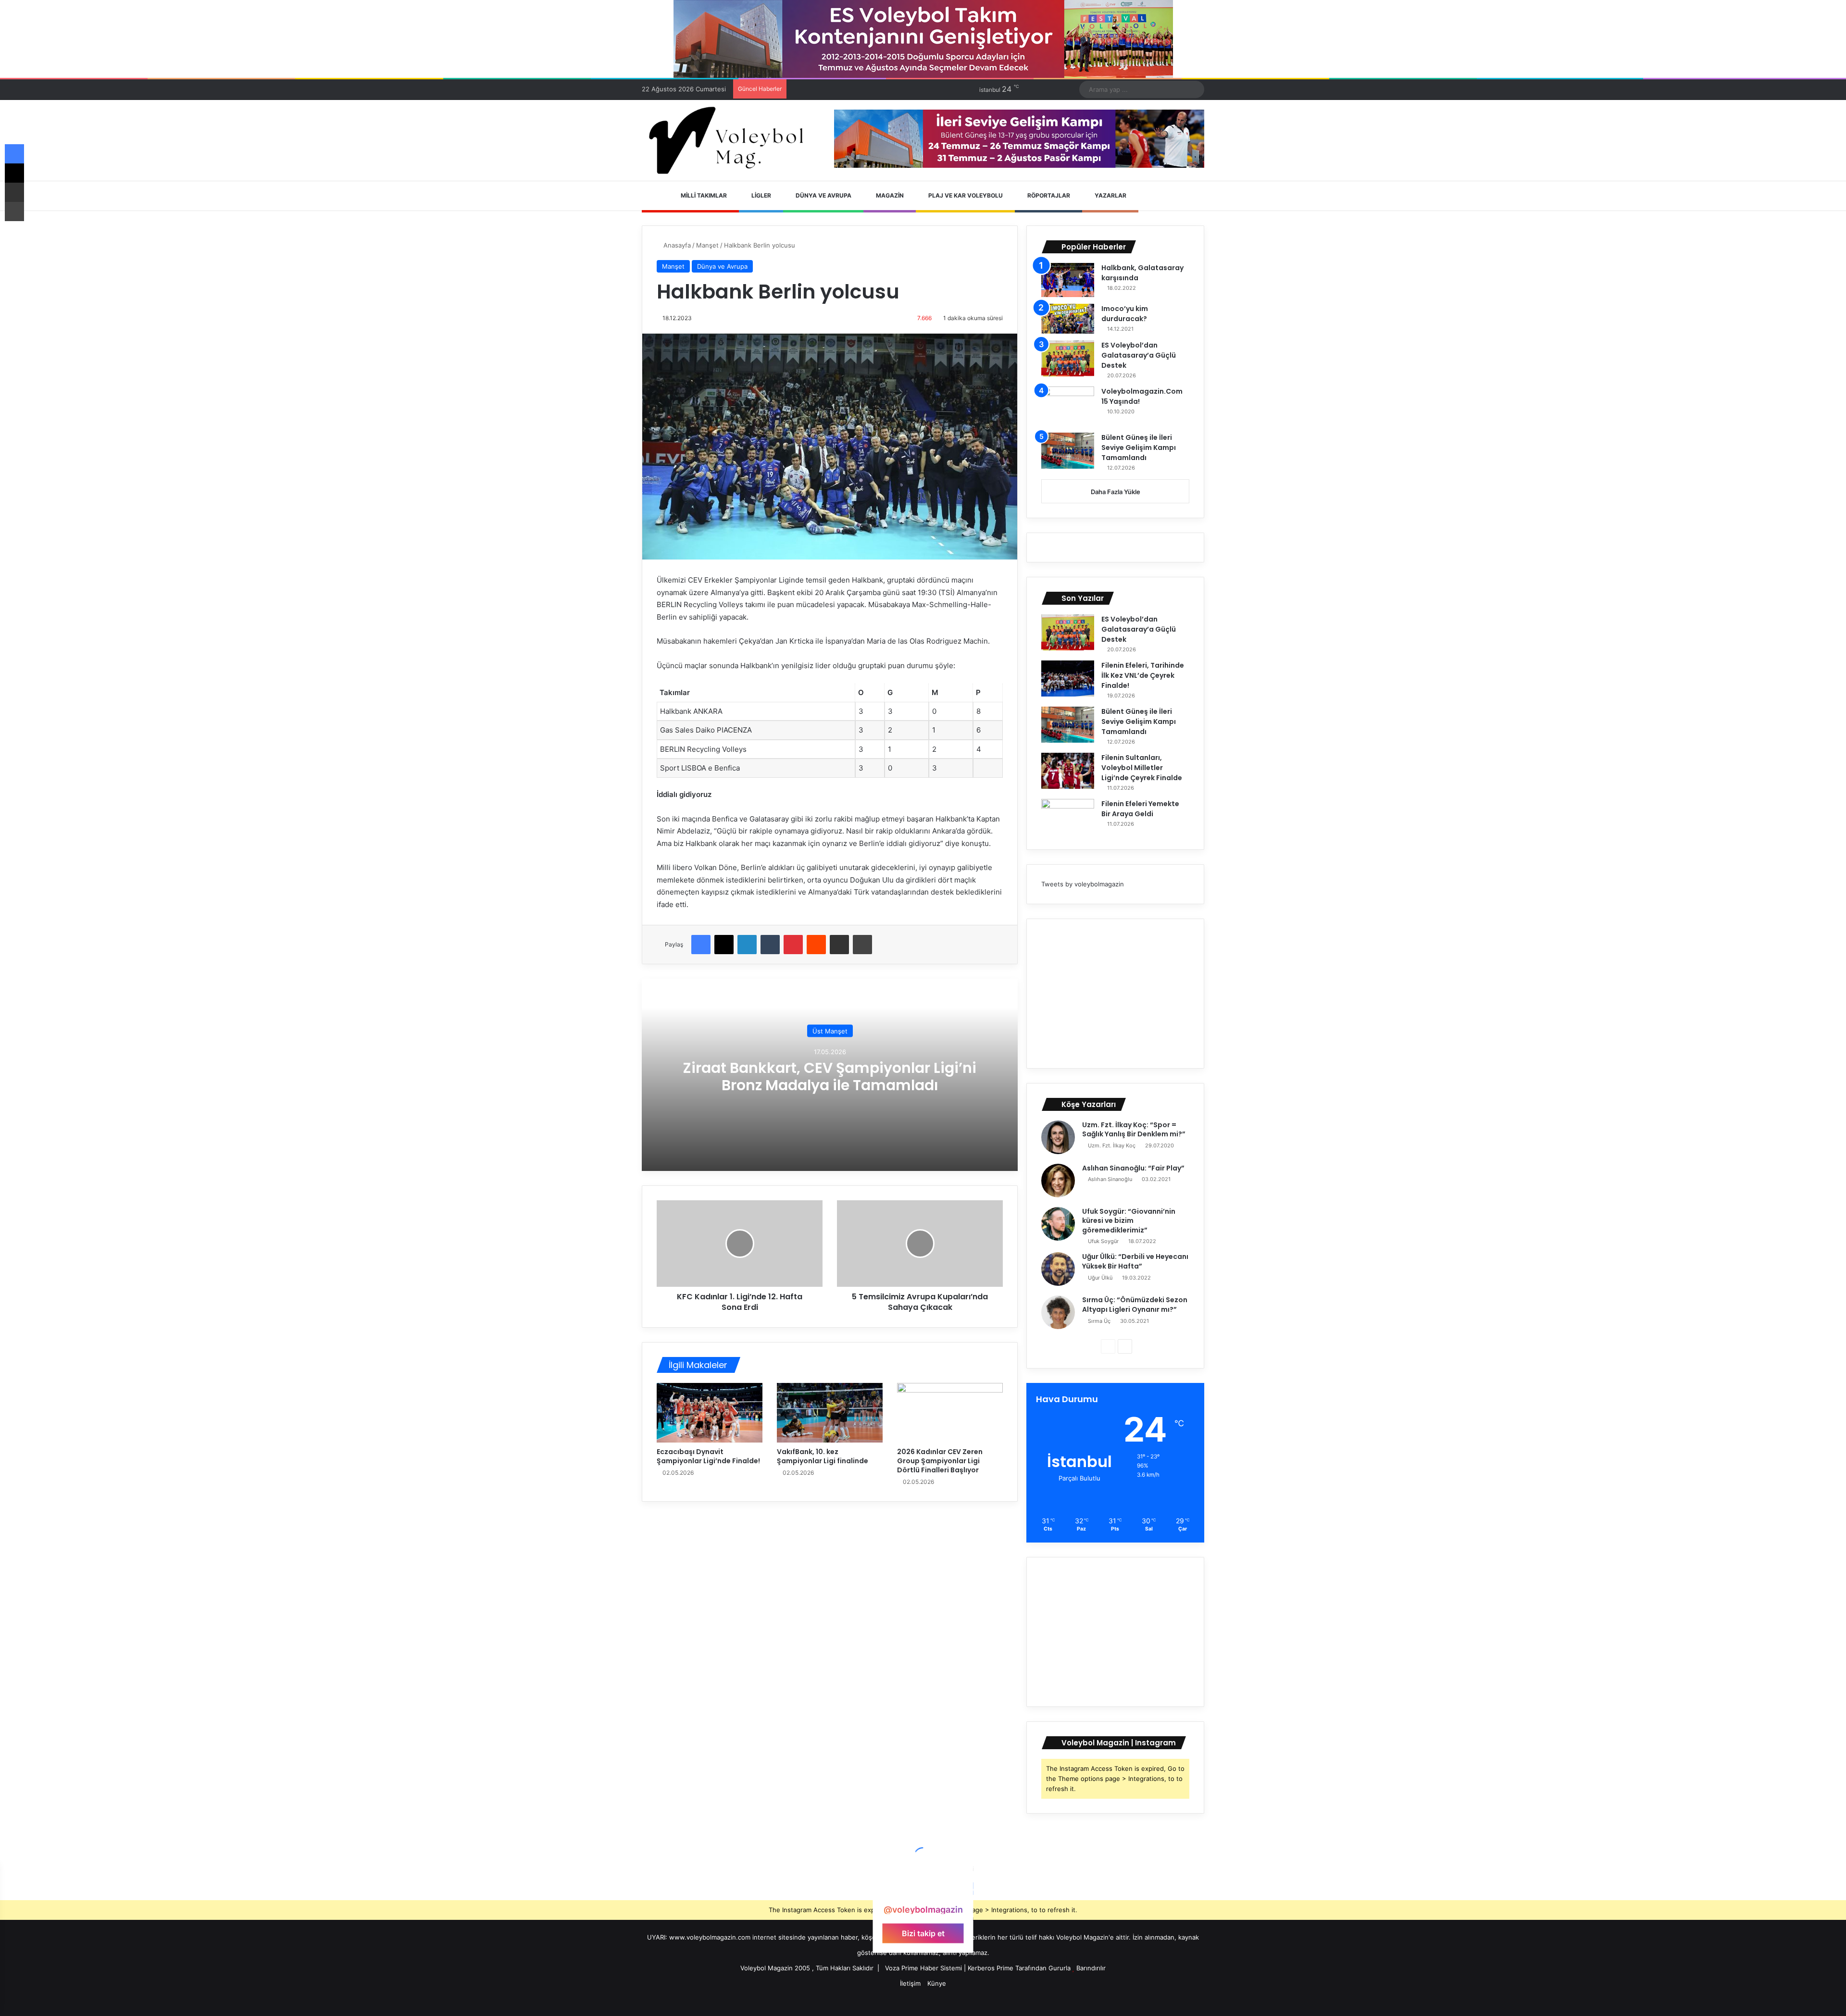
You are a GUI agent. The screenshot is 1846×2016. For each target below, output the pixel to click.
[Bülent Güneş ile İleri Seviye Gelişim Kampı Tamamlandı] (1068, 451)
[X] (724, 945)
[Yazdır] (862, 945)
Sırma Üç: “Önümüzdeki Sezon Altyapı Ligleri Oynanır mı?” (1135, 1305)
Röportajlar (1048, 195)
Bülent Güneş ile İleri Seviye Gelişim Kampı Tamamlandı (1139, 448)
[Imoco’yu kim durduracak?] (1068, 319)
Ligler (761, 195)
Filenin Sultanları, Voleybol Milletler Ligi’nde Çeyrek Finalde (1142, 768)
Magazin (889, 195)
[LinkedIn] (747, 945)
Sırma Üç (1099, 1321)
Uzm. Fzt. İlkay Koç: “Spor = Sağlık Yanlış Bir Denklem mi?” (1134, 1130)
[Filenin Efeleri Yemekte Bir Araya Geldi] (1068, 817)
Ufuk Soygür (1103, 1241)
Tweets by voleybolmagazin (1083, 884)
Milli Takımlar (703, 195)
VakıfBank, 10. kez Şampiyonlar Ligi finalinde (823, 1456)
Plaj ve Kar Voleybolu (965, 195)
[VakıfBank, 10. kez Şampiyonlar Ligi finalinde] (830, 1413)
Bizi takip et (923, 1933)
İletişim (910, 1983)
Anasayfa (676, 245)
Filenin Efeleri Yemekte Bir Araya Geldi (1140, 809)
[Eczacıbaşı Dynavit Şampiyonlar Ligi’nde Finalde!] (710, 1413)
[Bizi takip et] (923, 1891)
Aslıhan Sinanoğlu (1110, 1179)
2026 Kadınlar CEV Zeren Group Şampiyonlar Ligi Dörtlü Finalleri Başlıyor (940, 1461)
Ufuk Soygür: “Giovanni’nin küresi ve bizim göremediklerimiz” (1129, 1221)
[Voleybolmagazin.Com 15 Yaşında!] (1068, 406)
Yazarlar (1110, 195)
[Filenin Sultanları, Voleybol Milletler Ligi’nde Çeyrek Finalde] (1068, 771)
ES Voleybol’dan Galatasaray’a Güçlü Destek (1139, 355)
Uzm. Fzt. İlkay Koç (1112, 1145)
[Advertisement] (1115, 994)
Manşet (707, 245)
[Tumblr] (770, 945)
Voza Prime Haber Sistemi (923, 1968)
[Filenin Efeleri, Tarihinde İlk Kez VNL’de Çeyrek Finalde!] (1068, 678)
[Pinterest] (793, 945)
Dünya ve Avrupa (823, 195)
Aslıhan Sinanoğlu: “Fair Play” (1133, 1168)
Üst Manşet (830, 1031)
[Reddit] (816, 945)
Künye (937, 1983)
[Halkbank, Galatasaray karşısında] (1068, 280)
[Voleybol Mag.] (731, 140)
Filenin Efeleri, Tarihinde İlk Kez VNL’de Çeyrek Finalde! (1143, 675)
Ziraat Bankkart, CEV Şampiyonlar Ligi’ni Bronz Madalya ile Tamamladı (830, 1076)
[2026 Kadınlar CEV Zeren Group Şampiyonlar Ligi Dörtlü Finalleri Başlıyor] (950, 1413)
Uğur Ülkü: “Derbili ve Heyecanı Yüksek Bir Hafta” (1135, 1261)
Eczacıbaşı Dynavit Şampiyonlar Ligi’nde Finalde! (708, 1456)
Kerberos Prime (991, 1968)
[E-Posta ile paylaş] (839, 945)
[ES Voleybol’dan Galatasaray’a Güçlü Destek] (1068, 358)
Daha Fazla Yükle (1116, 492)
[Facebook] (701, 945)
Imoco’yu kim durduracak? (1125, 314)
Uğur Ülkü (1100, 1278)
